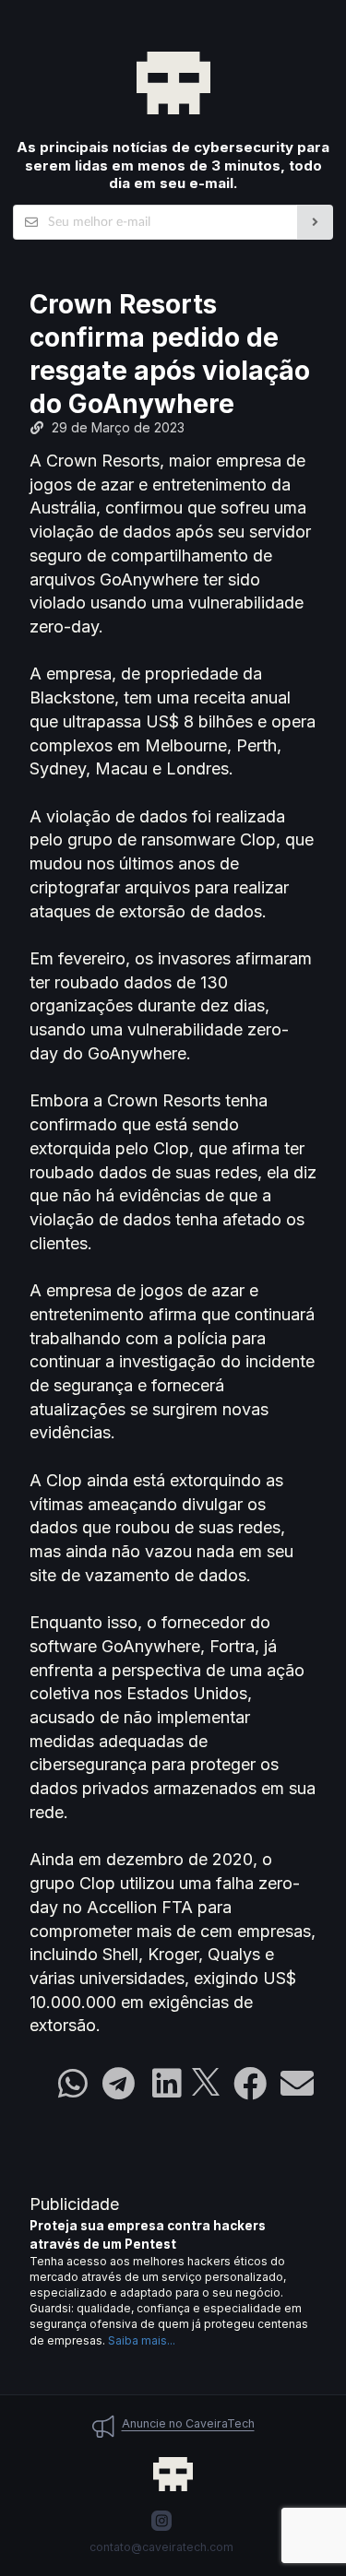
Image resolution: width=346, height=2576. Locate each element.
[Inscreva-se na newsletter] (315, 222)
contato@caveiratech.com (161, 2547)
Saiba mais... (142, 2340)
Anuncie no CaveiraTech (188, 2423)
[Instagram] (161, 2521)
